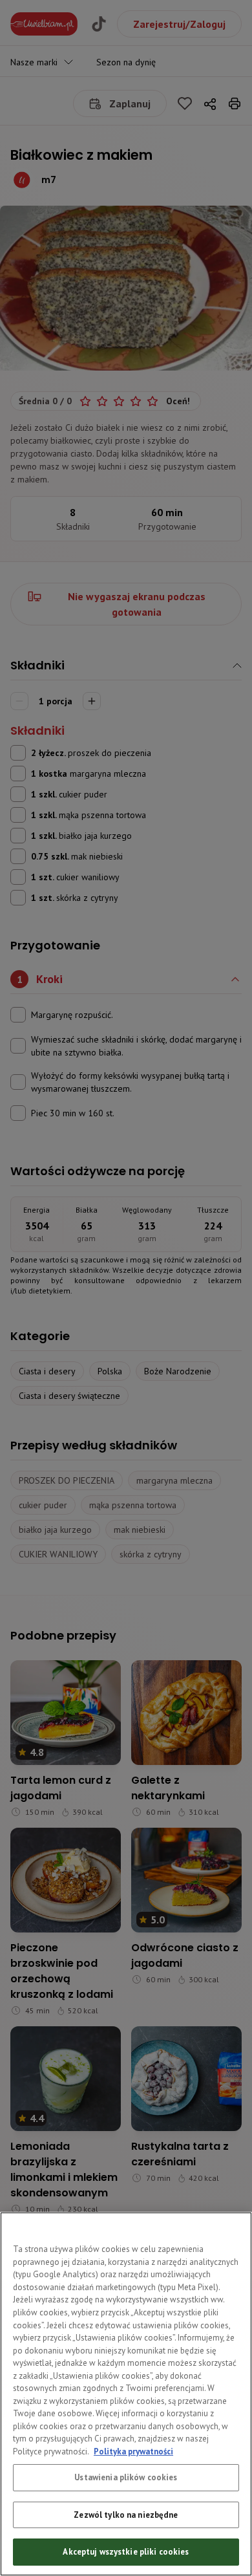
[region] (126, 2394)
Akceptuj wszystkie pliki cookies (126, 2552)
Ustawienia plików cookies (126, 2477)
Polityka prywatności (133, 2452)
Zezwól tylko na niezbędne (126, 2515)
